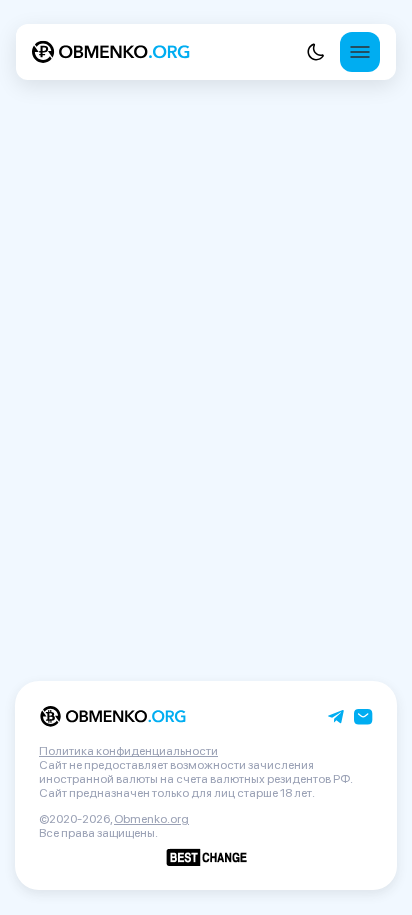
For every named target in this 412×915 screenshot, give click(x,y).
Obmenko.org (151, 819)
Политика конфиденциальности (128, 751)
